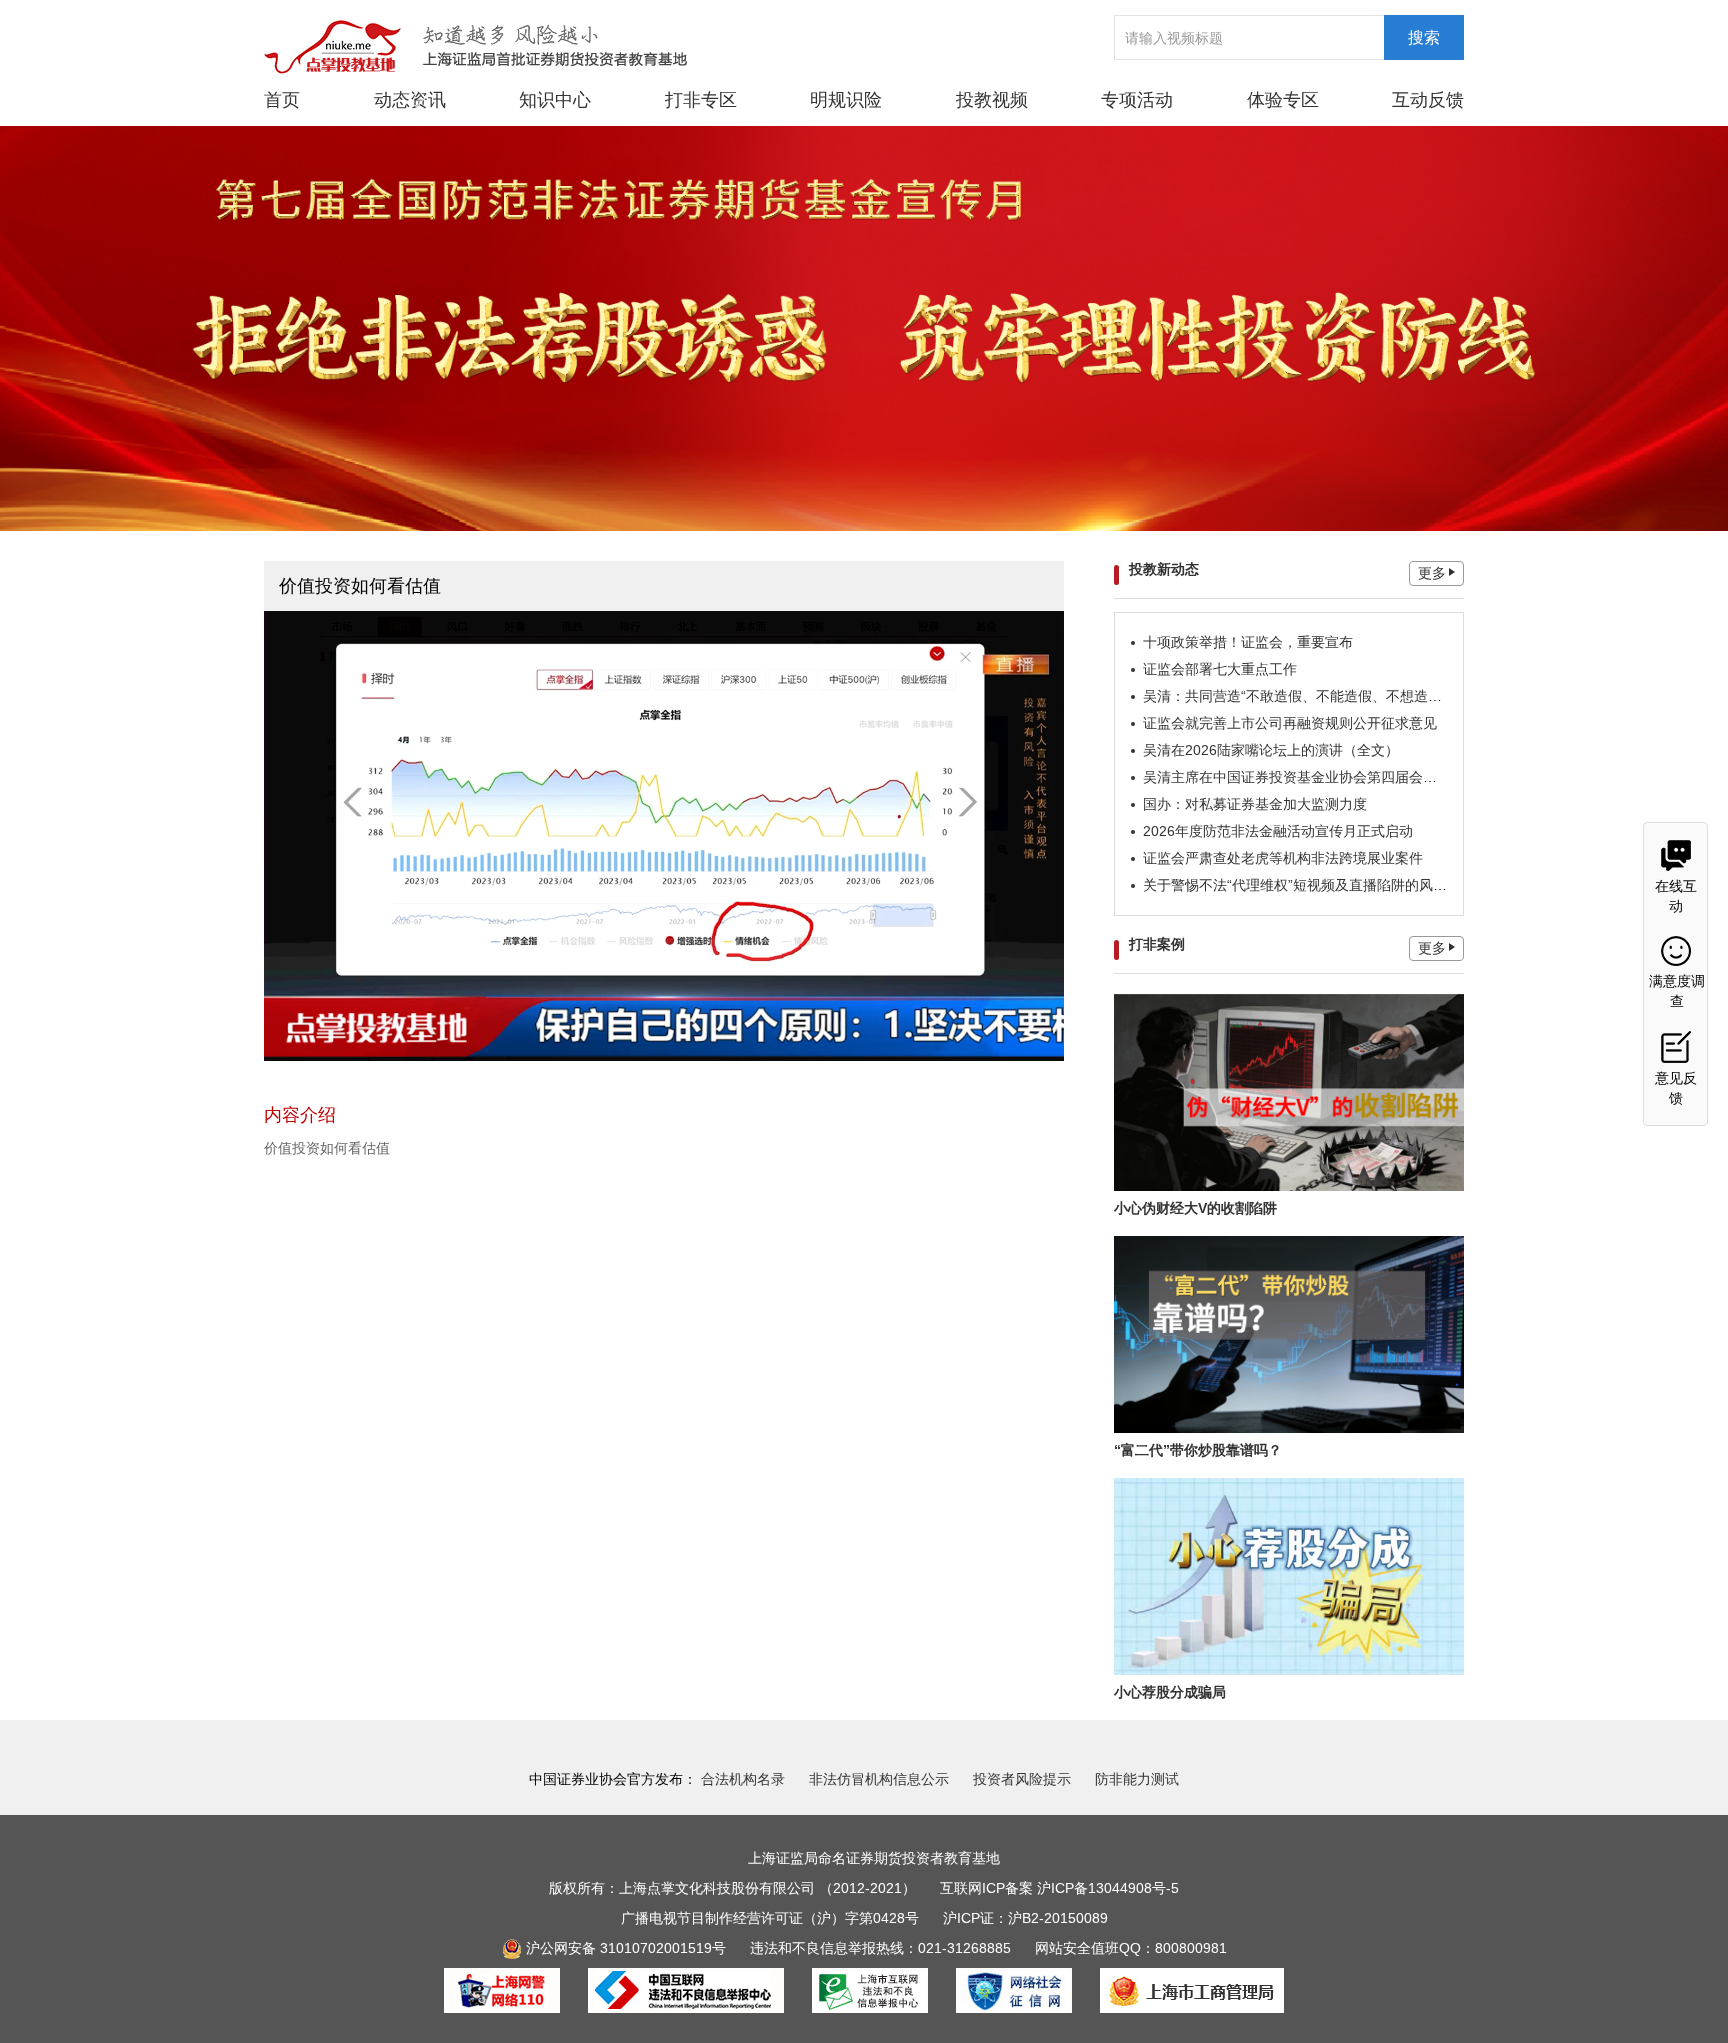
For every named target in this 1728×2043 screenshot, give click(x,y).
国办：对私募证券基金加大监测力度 (1255, 804)
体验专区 (1283, 100)
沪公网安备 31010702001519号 (624, 1948)
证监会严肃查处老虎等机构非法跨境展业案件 (1283, 858)
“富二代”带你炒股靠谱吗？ (1198, 1450)
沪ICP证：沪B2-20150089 (1025, 1918)
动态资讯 (410, 100)
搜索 (1424, 37)
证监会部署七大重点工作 (1220, 669)
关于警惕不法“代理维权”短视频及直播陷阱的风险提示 (1309, 885)
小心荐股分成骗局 (1170, 1692)
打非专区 (701, 100)
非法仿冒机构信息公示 (879, 1779)
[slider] (661, 1040)
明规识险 (846, 100)
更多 (1432, 573)
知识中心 (555, 100)
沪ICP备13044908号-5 (1108, 1888)
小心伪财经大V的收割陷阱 (1195, 1208)
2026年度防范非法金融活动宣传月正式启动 (1278, 831)
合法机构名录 (743, 1779)
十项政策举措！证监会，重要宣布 (1248, 642)
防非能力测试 (1137, 1779)
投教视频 (992, 100)
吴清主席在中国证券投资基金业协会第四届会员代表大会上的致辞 (1346, 777)
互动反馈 (1428, 100)
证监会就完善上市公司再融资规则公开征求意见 (1290, 723)
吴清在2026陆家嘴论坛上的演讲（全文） (1271, 750)
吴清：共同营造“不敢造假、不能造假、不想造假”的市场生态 (1330, 696)
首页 (282, 100)
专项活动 (1137, 100)
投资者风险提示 (1022, 1779)
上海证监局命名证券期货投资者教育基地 (874, 1858)
